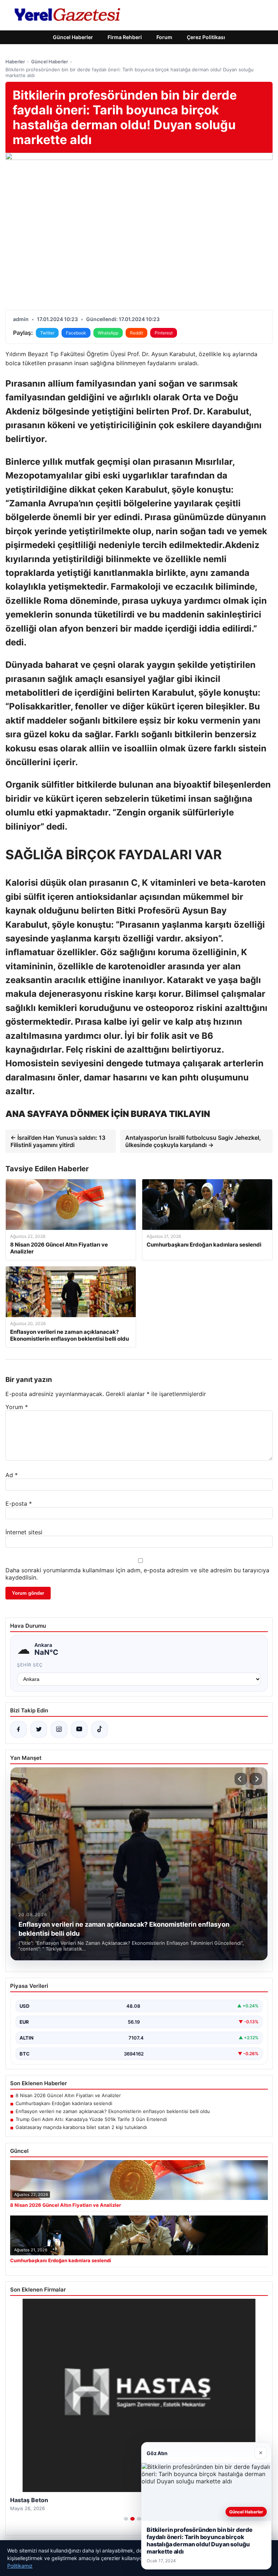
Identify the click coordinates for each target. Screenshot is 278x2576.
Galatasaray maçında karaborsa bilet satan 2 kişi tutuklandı (81, 2127)
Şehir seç (30, 1665)
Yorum (17, 1407)
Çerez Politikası (206, 37)
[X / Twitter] (39, 1729)
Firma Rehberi (125, 37)
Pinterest (164, 333)
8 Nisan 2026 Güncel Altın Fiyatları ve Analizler (68, 2095)
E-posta (19, 1504)
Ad (12, 1475)
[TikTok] (100, 1729)
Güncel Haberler (73, 37)
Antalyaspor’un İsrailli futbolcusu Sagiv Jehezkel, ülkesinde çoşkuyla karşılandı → (193, 1141)
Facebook (76, 333)
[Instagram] (59, 1729)
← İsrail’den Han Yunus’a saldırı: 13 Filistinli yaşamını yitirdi (58, 1141)
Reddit (136, 333)
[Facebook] (18, 1729)
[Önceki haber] (241, 1779)
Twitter (47, 333)
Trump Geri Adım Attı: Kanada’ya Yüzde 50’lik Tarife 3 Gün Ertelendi (91, 2119)
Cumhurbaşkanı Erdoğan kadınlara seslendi (64, 2103)
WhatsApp (108, 333)
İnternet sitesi (24, 1532)
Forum (164, 37)
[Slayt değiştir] (126, 2519)
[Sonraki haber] (256, 1779)
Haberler (15, 62)
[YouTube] (79, 1729)
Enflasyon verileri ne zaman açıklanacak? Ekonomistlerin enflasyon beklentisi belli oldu (113, 2111)
